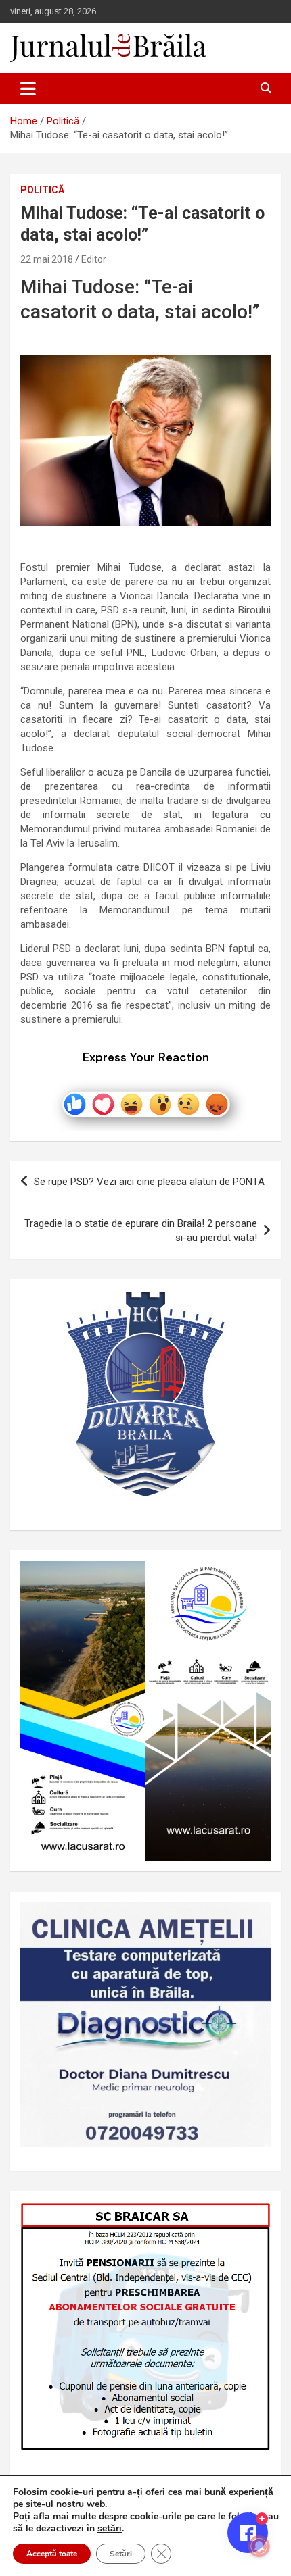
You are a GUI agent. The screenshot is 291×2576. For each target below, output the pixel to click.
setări (110, 2529)
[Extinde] (253, 1919)
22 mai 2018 (47, 259)
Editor (94, 259)
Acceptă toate (52, 2554)
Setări (121, 2554)
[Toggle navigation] (28, 89)
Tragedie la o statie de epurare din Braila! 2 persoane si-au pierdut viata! (141, 1231)
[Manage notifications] (259, 2546)
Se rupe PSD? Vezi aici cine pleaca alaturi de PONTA (149, 1182)
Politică (42, 190)
